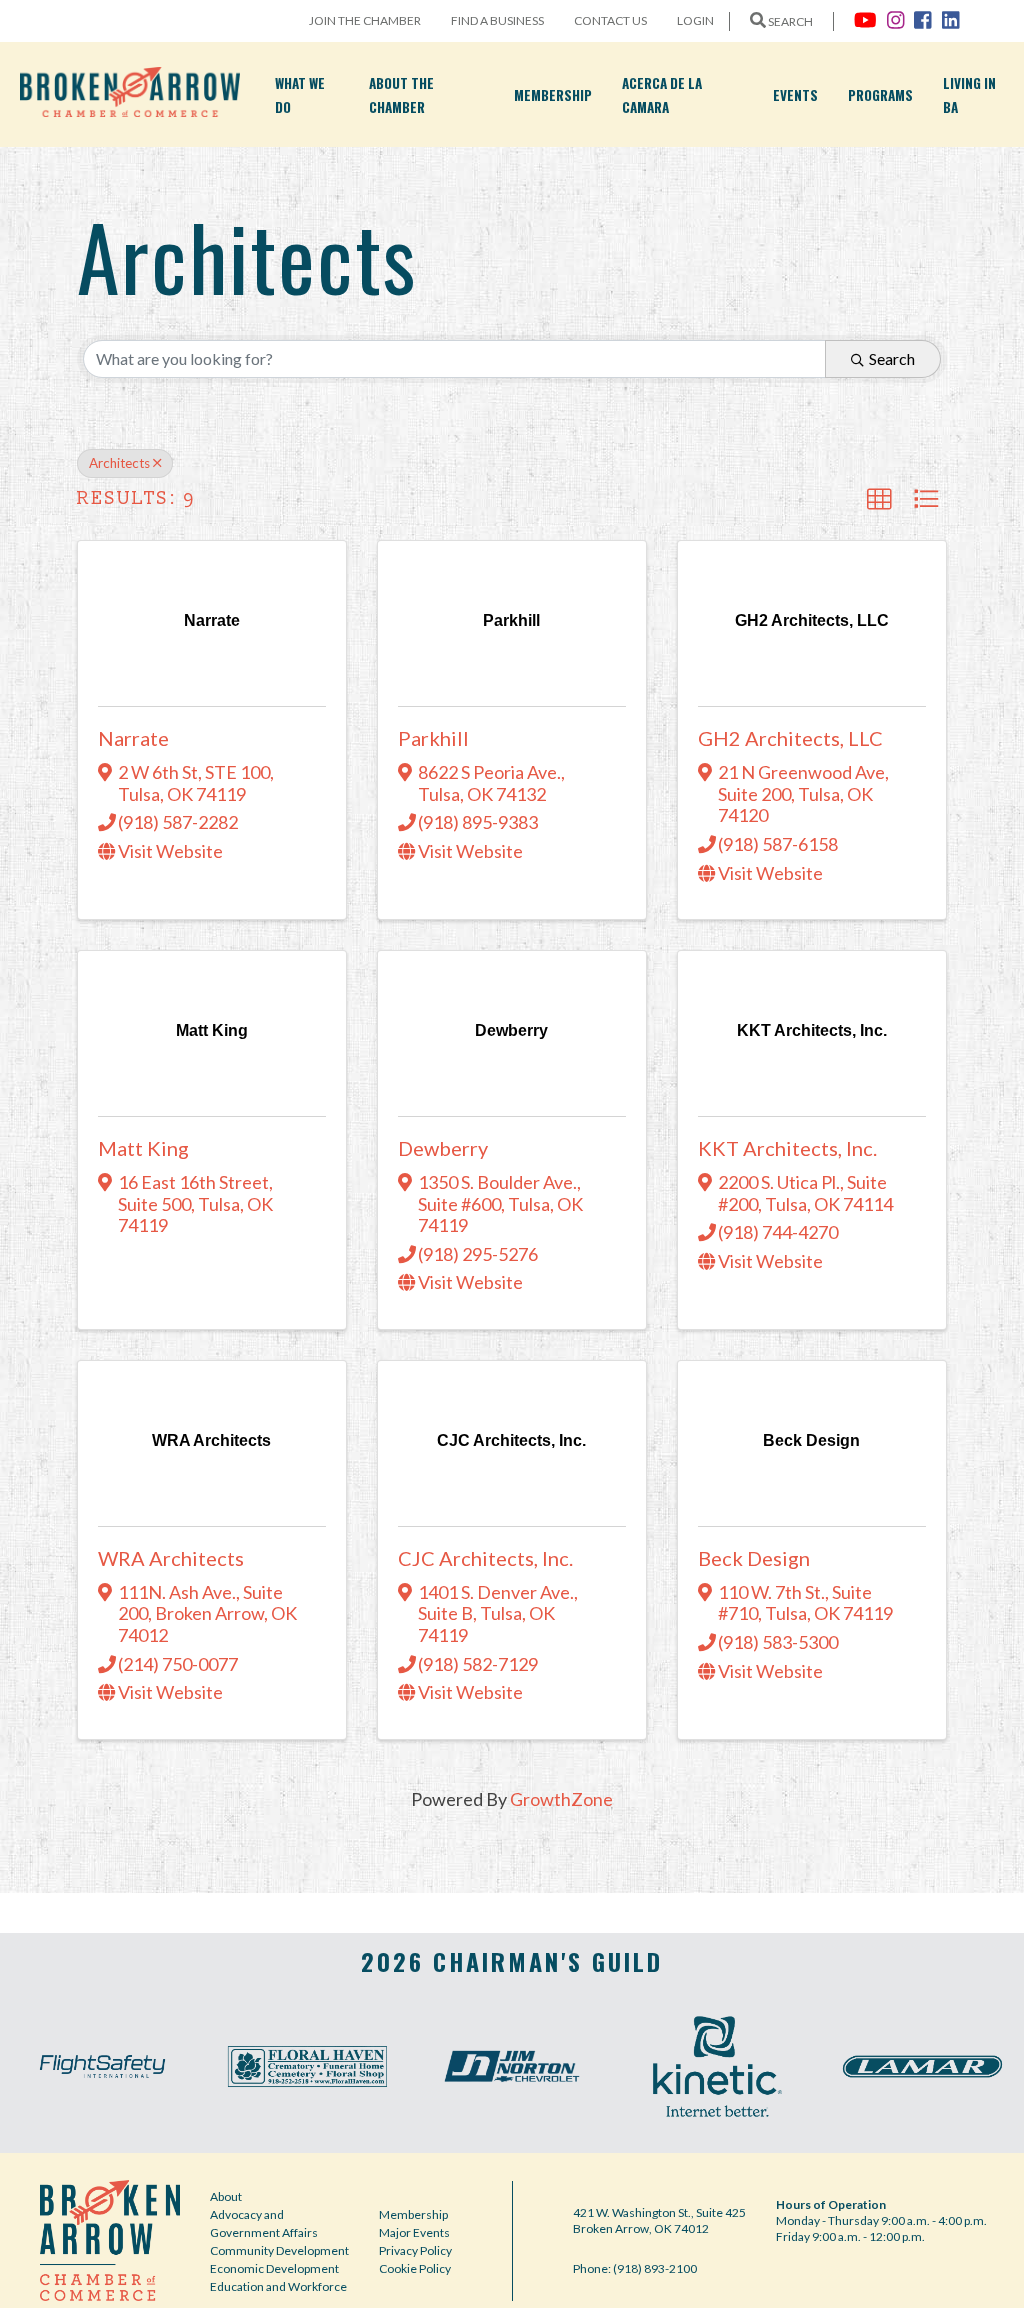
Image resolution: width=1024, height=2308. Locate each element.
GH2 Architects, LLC (790, 738)
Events (795, 95)
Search (892, 358)
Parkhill (433, 738)
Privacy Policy (415, 2250)
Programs (880, 95)
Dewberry (443, 1148)
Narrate (133, 738)
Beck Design (754, 1558)
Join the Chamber (365, 20)
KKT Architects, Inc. (787, 1148)
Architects (119, 463)
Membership (553, 95)
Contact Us (610, 20)
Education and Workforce (278, 2286)
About (226, 2196)
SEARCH (789, 21)
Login (695, 20)
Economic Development (274, 2268)
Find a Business (497, 20)
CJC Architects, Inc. (485, 1558)
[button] (879, 499)
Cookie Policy (415, 2268)
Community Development (279, 2250)
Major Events (414, 2232)
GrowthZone (561, 1799)
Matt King (143, 1148)
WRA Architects (171, 1558)
